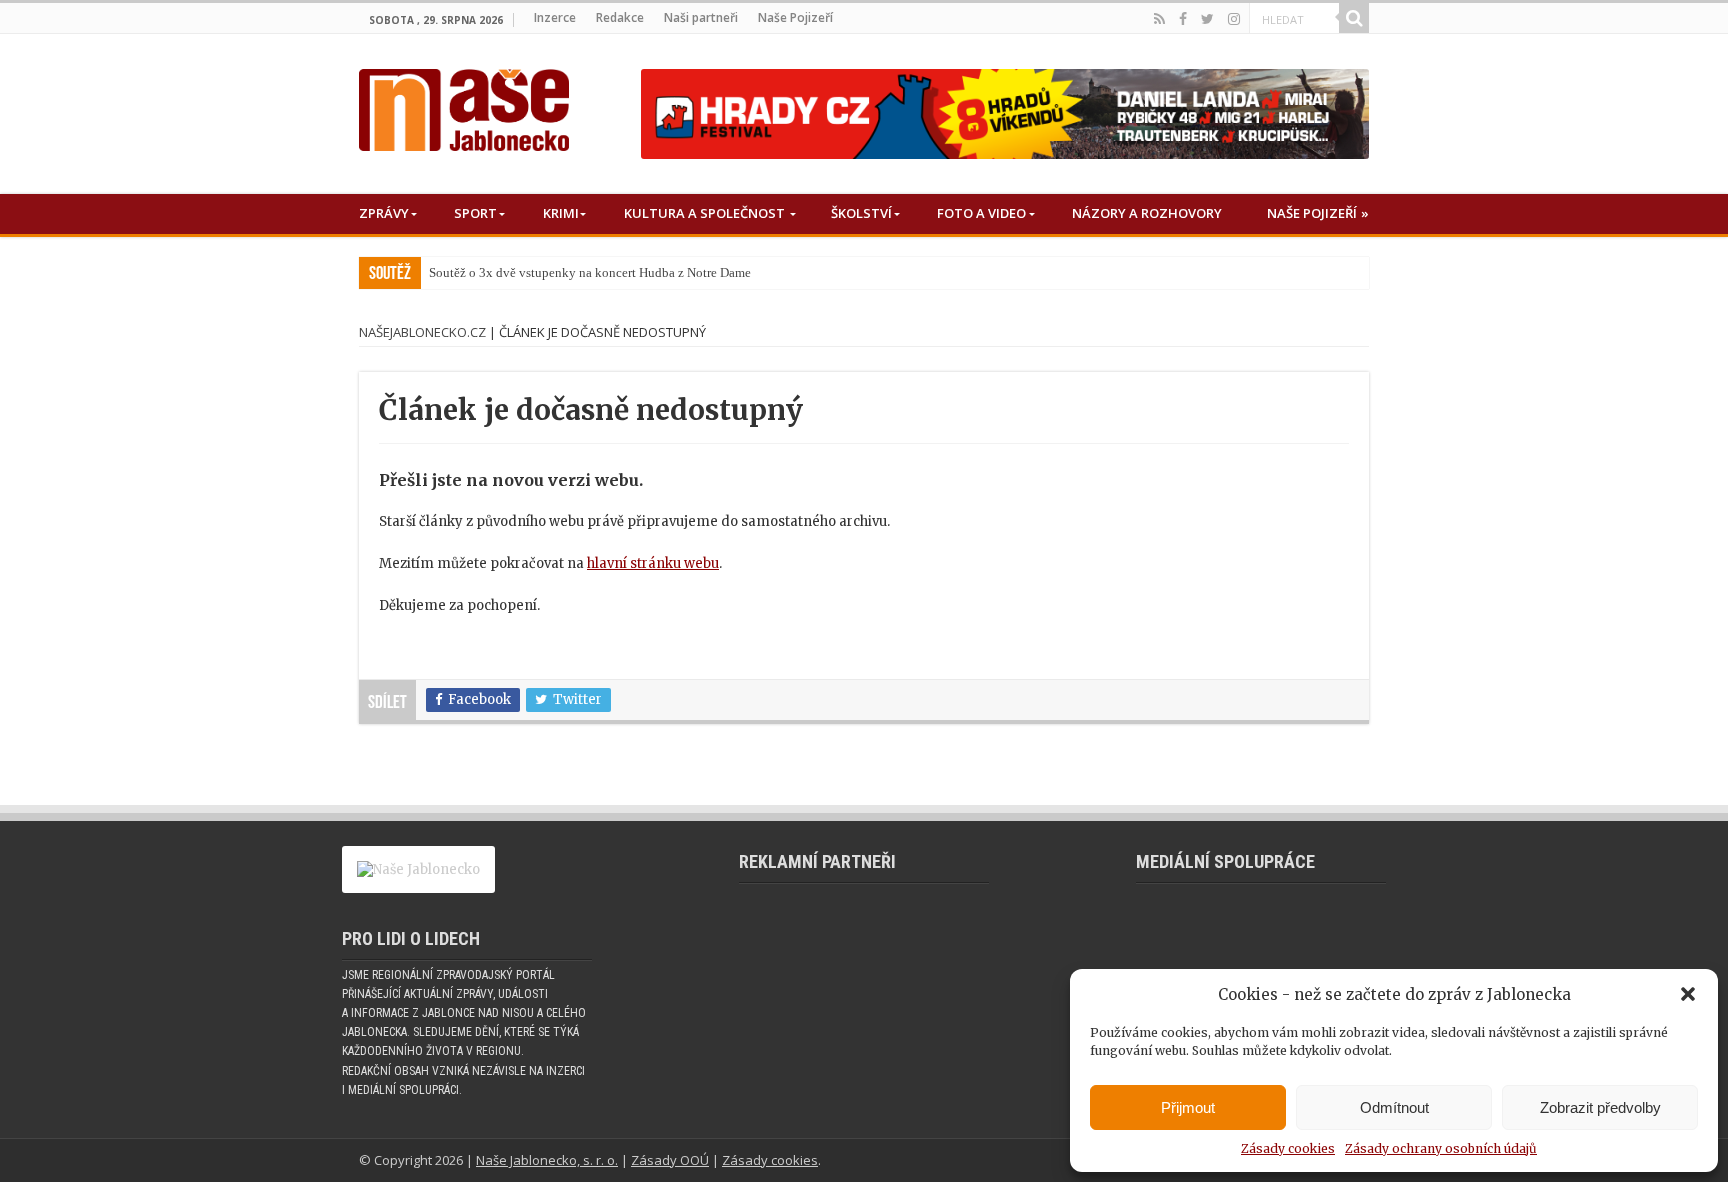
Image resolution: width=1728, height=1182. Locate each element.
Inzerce (555, 17)
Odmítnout (1394, 1107)
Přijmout (1188, 1107)
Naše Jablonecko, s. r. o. (547, 1160)
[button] (1688, 994)
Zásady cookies (1288, 1148)
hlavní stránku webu (653, 563)
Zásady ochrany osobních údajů (1441, 1148)
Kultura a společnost (704, 213)
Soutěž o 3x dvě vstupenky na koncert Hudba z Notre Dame (590, 272)
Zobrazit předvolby (1600, 1107)
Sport (475, 213)
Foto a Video (981, 213)
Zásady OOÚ (670, 1160)
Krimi (561, 213)
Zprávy (384, 213)
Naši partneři (701, 17)
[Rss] (1159, 19)
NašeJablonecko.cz (422, 332)
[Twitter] (1207, 19)
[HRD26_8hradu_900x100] (1005, 113)
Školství (861, 213)
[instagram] (1234, 19)
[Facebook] (1183, 19)
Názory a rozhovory (1147, 213)
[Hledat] (1354, 18)
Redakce (620, 17)
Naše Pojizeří (795, 17)
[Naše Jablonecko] (464, 106)
